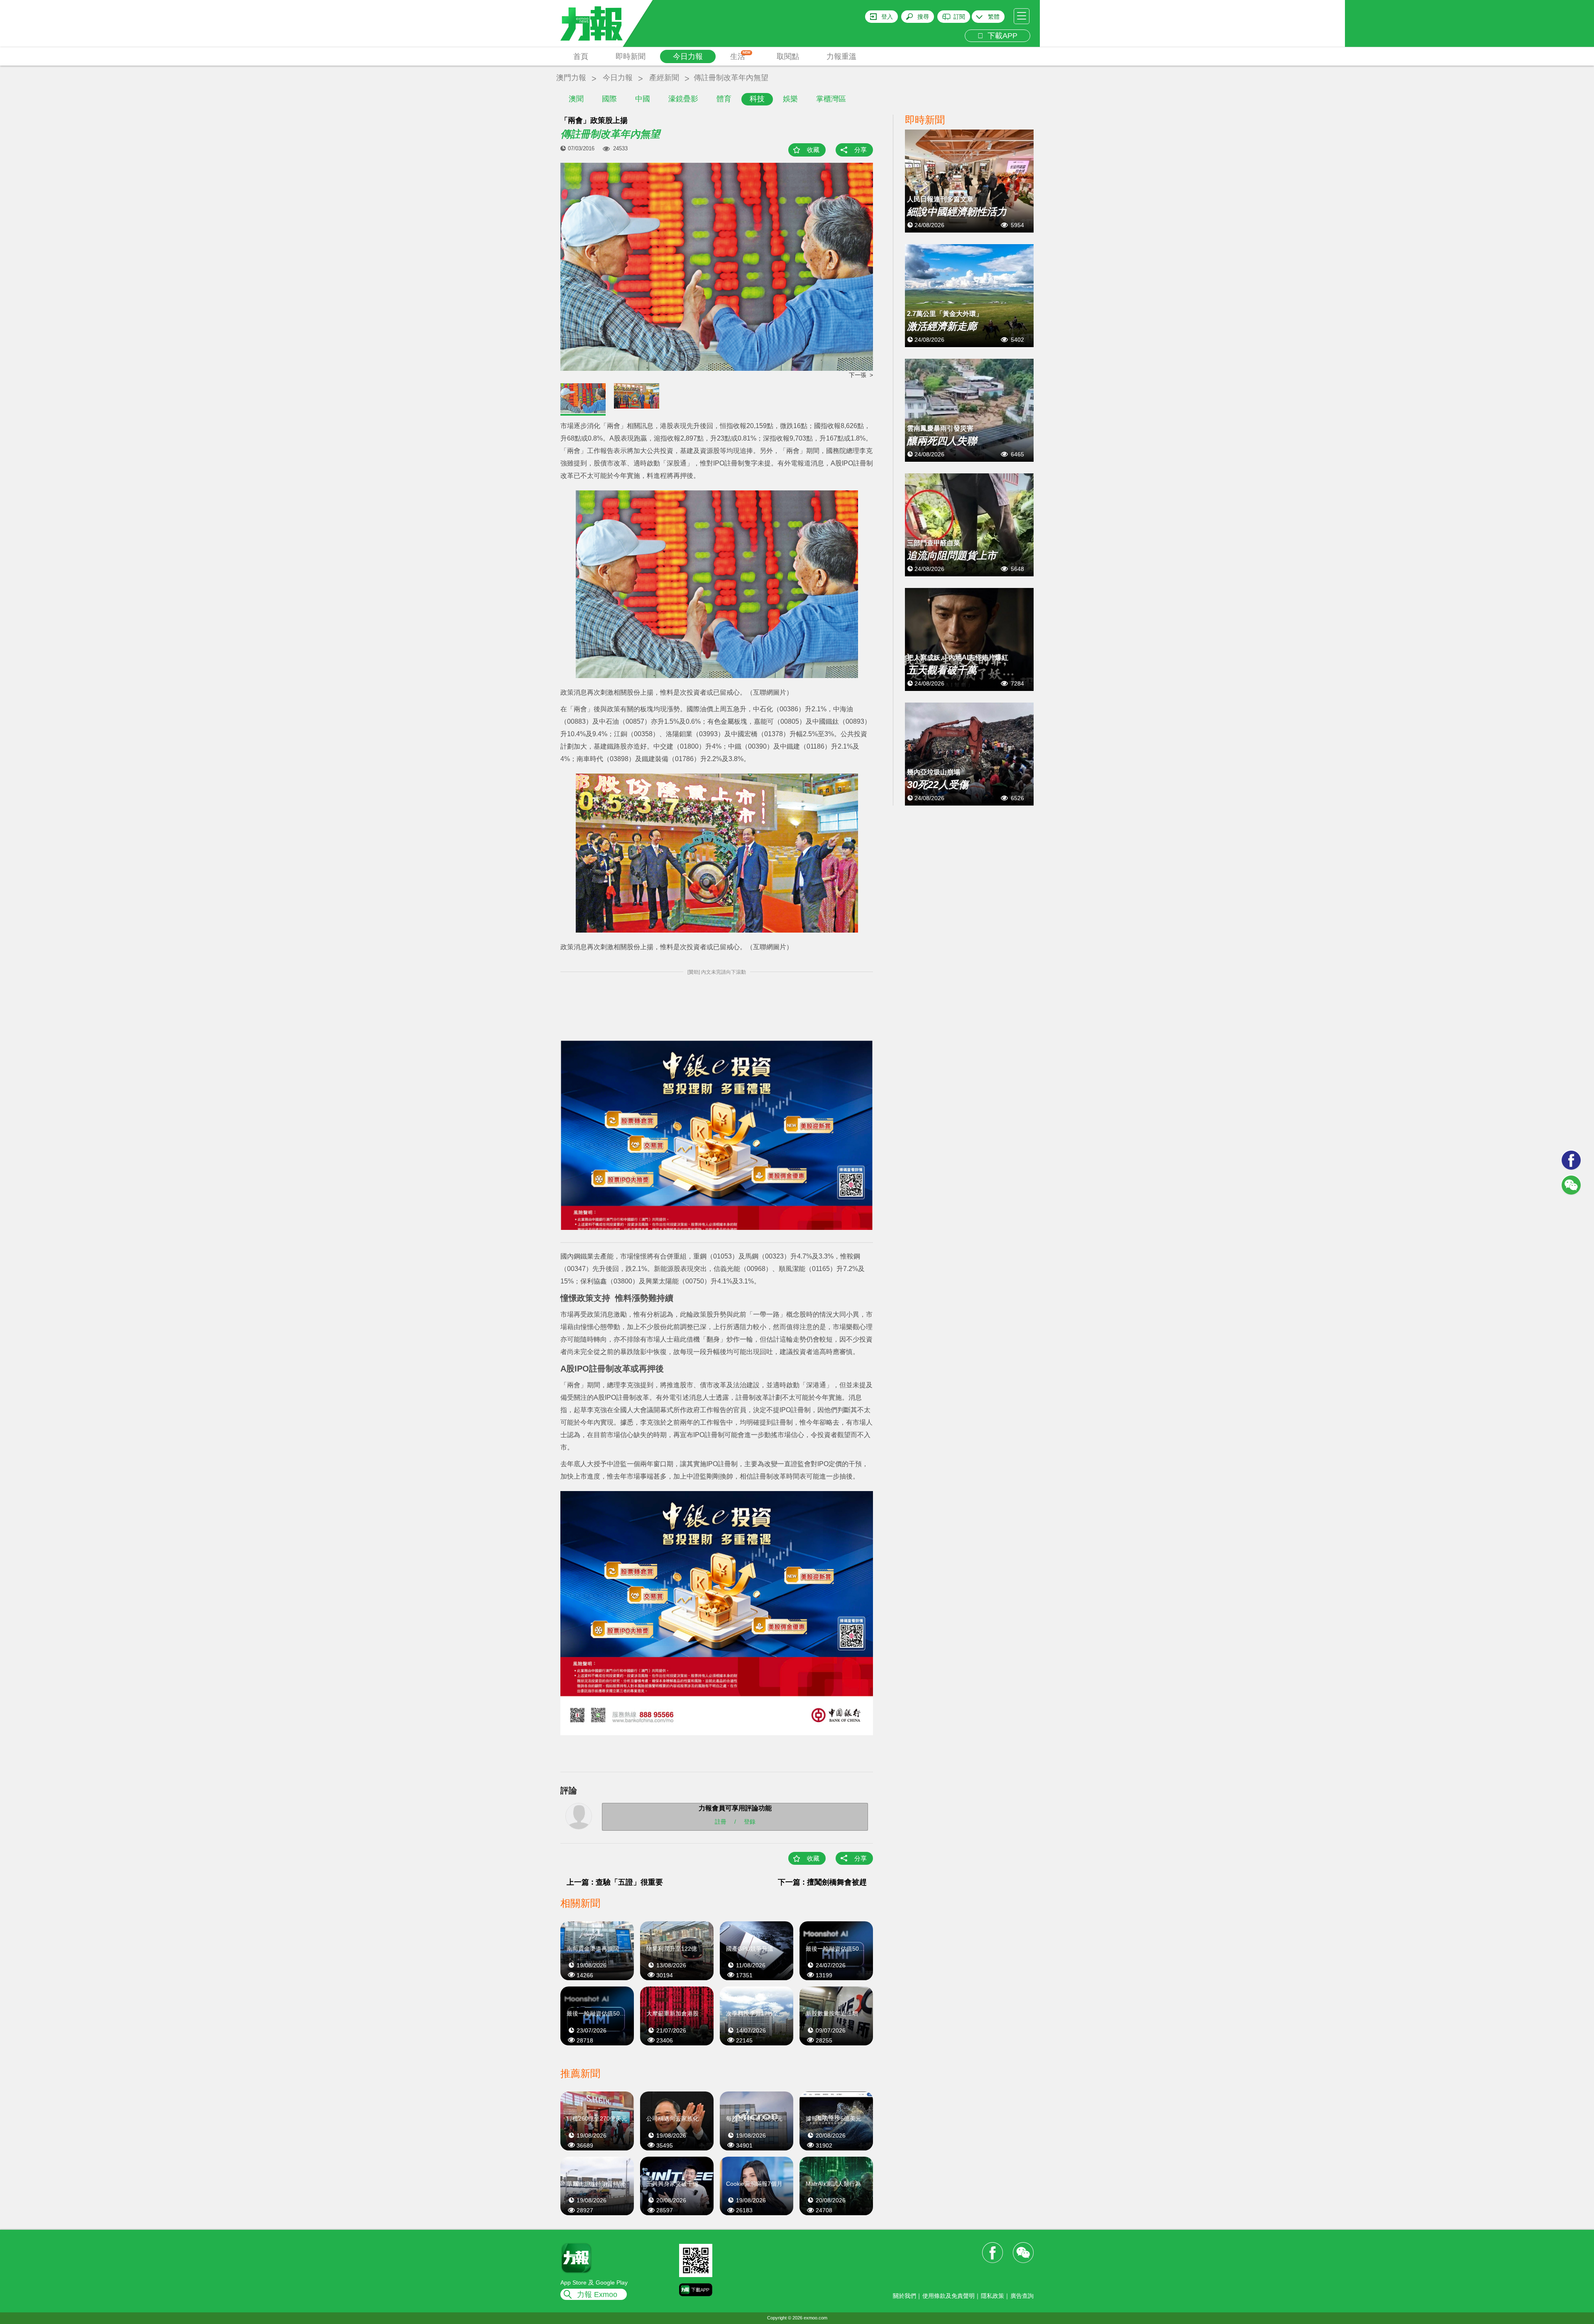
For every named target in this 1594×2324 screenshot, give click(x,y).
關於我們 (905, 2296)
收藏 (813, 150)
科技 (757, 99)
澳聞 (576, 99)
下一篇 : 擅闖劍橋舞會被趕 (822, 1882)
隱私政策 (993, 2296)
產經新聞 (664, 78)
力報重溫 (841, 56)
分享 (861, 150)
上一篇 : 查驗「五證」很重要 (615, 1882)
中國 (643, 99)
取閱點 (788, 56)
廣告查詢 (1022, 2296)
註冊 (721, 1821)
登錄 (750, 1821)
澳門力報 (571, 78)
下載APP (1000, 36)
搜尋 (923, 17)
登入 (887, 17)
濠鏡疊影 (683, 99)
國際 (609, 99)
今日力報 (688, 56)
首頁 (581, 56)
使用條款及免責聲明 (949, 2296)
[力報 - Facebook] (1571, 1160)
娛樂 (790, 99)
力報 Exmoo (597, 2295)
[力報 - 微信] (1571, 1185)
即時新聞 (631, 56)
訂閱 (959, 17)
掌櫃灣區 (831, 99)
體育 (724, 99)
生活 (740, 56)
